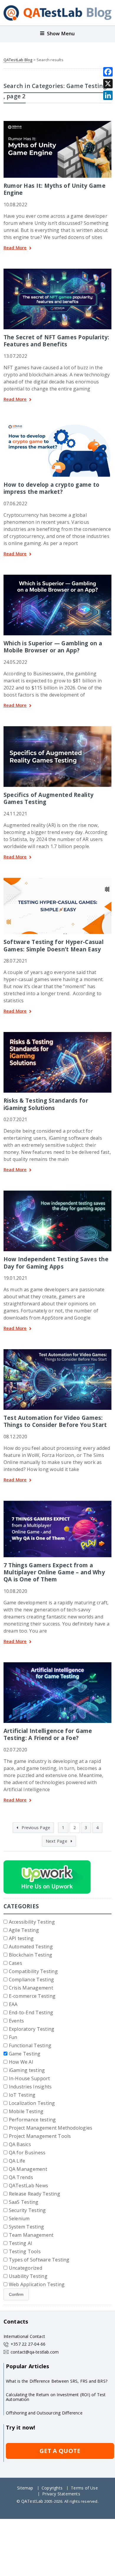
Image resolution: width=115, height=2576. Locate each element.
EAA (13, 2004)
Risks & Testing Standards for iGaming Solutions (46, 1104)
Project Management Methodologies (51, 2128)
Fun (13, 2037)
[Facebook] (108, 72)
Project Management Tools (40, 2136)
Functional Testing (30, 2045)
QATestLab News (28, 2186)
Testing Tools (25, 2251)
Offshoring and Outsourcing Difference (44, 2413)
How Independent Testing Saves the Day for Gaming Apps (56, 1263)
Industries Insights (30, 2087)
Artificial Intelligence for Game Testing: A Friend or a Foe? (48, 1734)
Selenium (19, 2218)
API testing (21, 1938)
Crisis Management (31, 1988)
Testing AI (20, 2243)
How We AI (21, 2062)
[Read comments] (65, 271)
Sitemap (25, 2488)
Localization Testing (32, 2103)
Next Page (57, 1841)
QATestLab (32, 2501)
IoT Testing (22, 2095)
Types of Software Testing (39, 2260)
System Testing (26, 2227)
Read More (15, 248)
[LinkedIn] (108, 95)
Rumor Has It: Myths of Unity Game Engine (55, 189)
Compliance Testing (31, 1980)
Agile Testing (24, 1930)
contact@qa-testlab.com (35, 2352)
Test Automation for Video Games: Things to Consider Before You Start (55, 1421)
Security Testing (27, 2210)
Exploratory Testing (32, 2029)
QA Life (17, 2161)
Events (16, 2021)
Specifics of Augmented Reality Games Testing (49, 798)
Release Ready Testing (34, 2194)
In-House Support (29, 2078)
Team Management (31, 2235)
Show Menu (61, 33)
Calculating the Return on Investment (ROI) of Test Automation (56, 2397)
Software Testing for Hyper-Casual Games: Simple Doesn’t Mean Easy (54, 945)
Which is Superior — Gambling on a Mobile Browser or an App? (53, 647)
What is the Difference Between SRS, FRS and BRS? (57, 2381)
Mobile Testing (26, 2111)
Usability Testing (28, 2276)
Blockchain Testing (31, 1955)
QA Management (28, 2169)
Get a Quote (60, 2451)
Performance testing (32, 2120)
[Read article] (57, 123)
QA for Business (27, 2153)
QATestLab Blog (18, 60)
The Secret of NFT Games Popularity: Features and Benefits (56, 341)
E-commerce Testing (32, 1996)
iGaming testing (27, 2070)
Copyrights (52, 2488)
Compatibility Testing (33, 1971)
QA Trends (21, 2177)
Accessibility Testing (32, 1922)
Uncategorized (26, 2268)
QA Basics (20, 2144)
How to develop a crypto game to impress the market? (52, 488)
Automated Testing (31, 1947)
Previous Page (35, 1828)
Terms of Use (84, 2488)
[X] (108, 84)
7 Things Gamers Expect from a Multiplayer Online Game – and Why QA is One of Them (54, 1572)
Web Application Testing (37, 2284)
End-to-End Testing (31, 2012)
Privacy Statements (61, 2494)
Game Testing (25, 2054)
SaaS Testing (24, 2202)
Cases (15, 1963)
